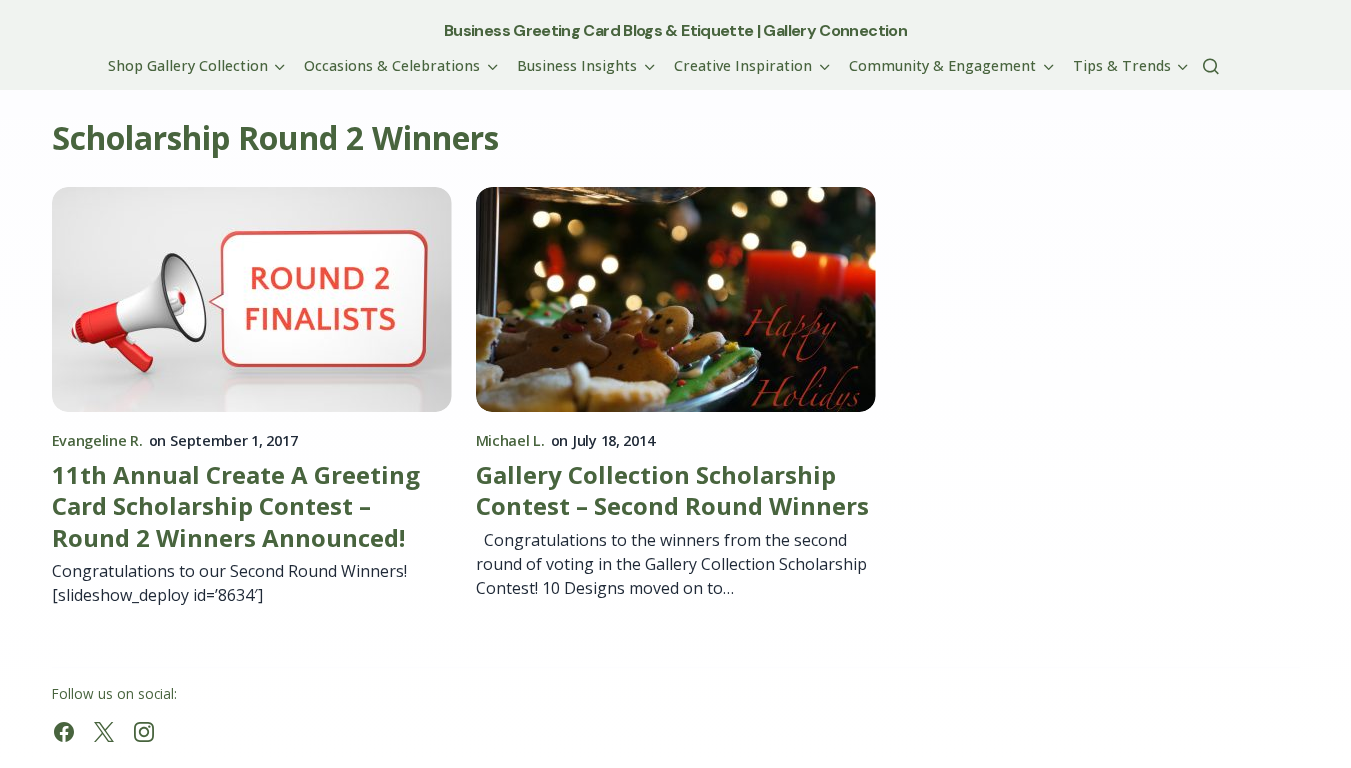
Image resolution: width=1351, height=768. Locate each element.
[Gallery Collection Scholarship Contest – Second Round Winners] (676, 299)
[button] (1211, 66)
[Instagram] (144, 732)
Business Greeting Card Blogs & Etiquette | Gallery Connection (675, 30)
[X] (104, 732)
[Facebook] (64, 732)
